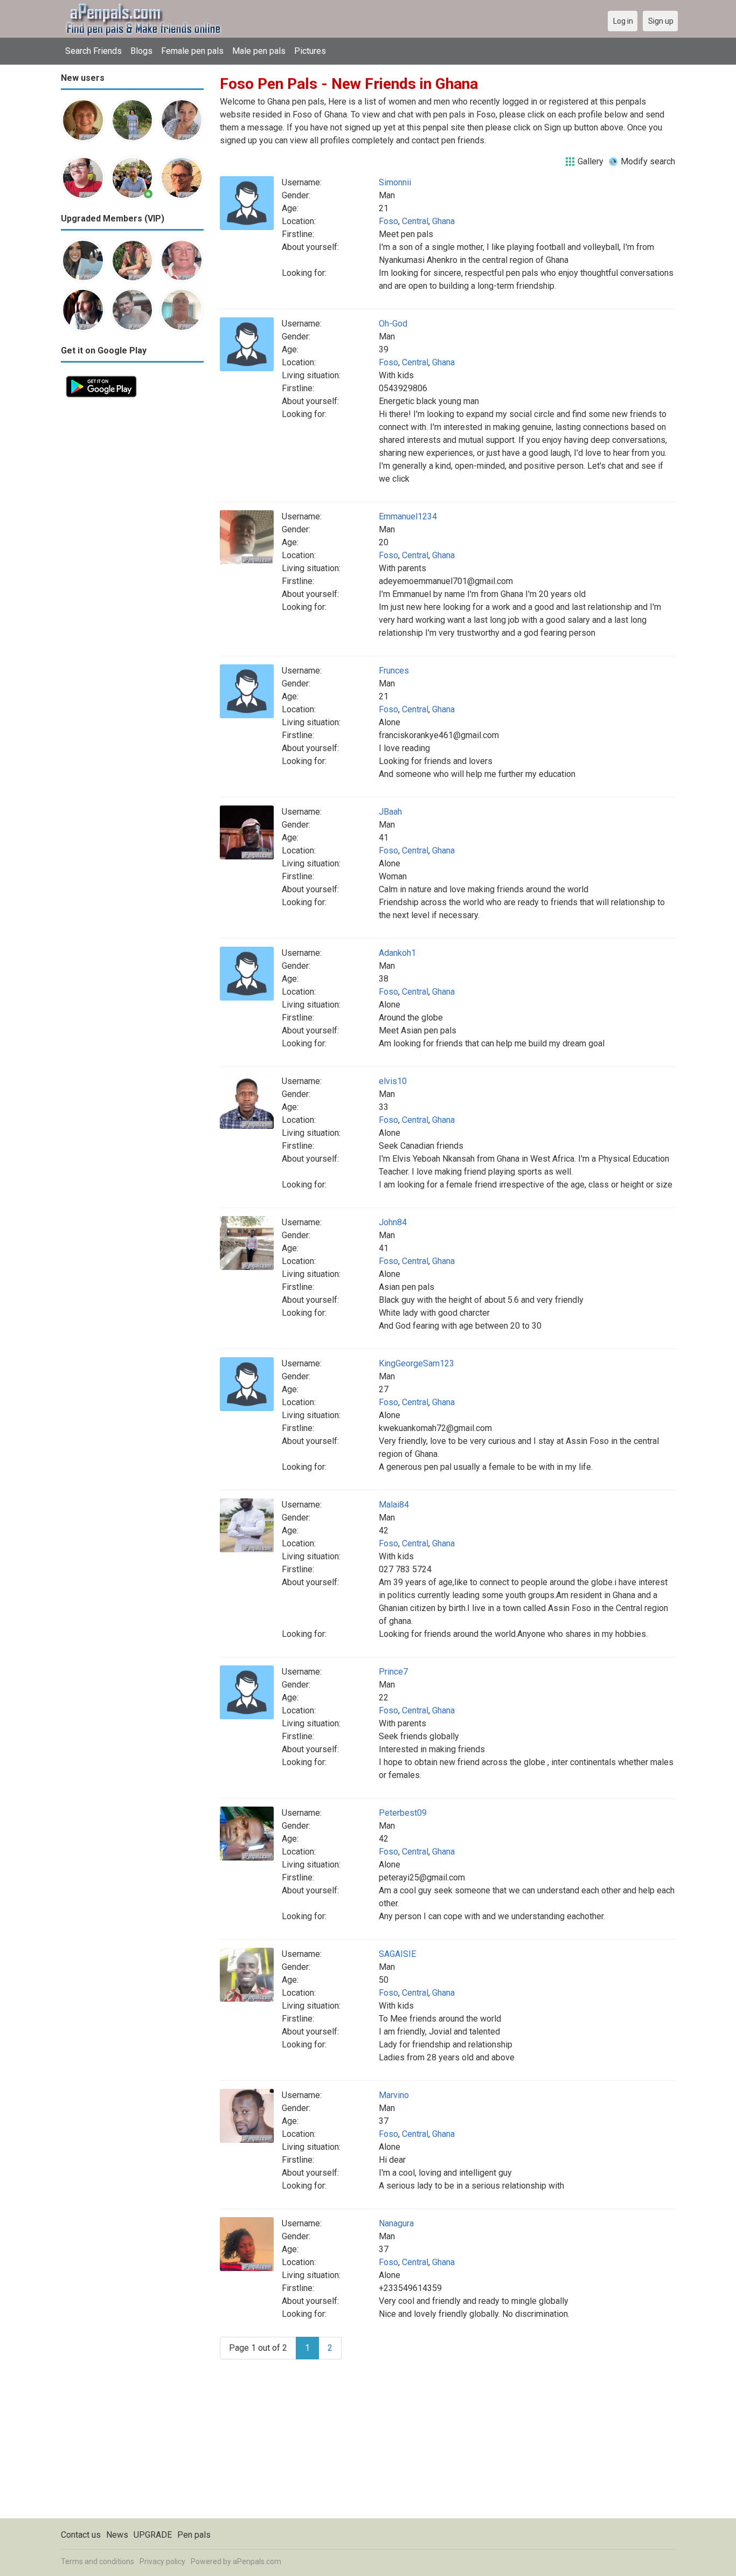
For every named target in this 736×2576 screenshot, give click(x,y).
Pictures (310, 51)
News (117, 2535)
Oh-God (393, 324)
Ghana (443, 221)
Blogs (141, 51)
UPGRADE (153, 2535)
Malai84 (394, 1505)
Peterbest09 (403, 1813)
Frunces (394, 671)
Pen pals (194, 2535)
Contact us (81, 2535)
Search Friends (93, 51)
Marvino (394, 2095)
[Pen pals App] (101, 377)
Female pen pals (192, 51)
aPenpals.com (257, 2561)
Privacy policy (162, 2561)
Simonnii (395, 182)
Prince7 (393, 1672)
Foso (388, 221)
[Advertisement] (132, 564)
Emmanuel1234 (408, 516)
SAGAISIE (397, 1954)
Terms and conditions (98, 2561)
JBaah (390, 812)
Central (415, 221)
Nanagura (396, 2223)
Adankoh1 (397, 953)
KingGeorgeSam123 (416, 1363)
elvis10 (393, 1081)
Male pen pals (259, 51)
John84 (393, 1222)
